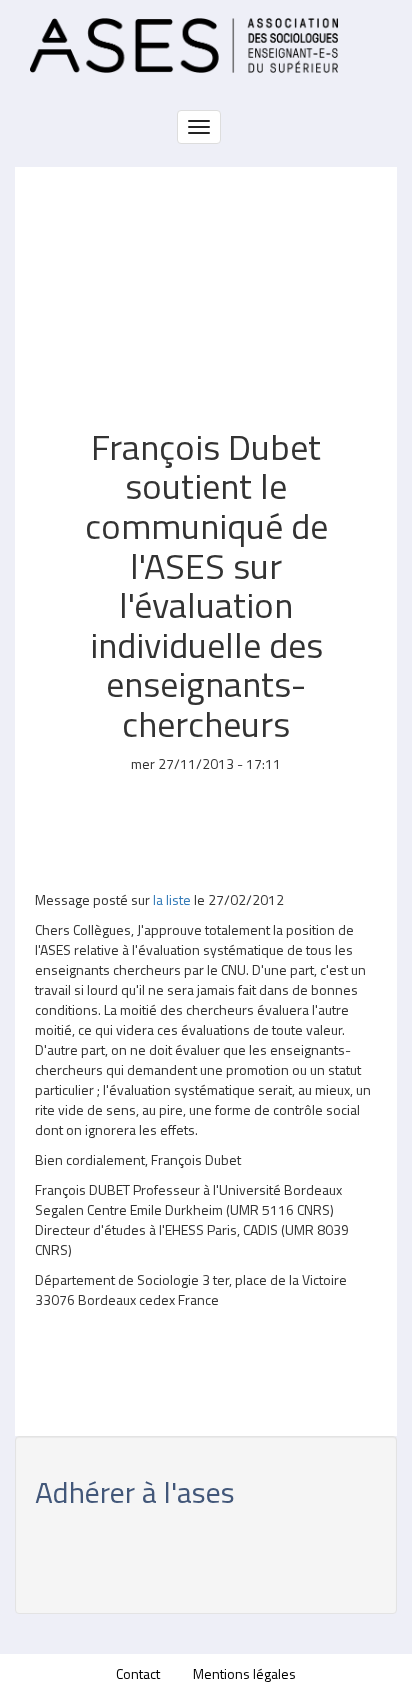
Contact (138, 1673)
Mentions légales (244, 1673)
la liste (173, 899)
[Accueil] (184, 45)
